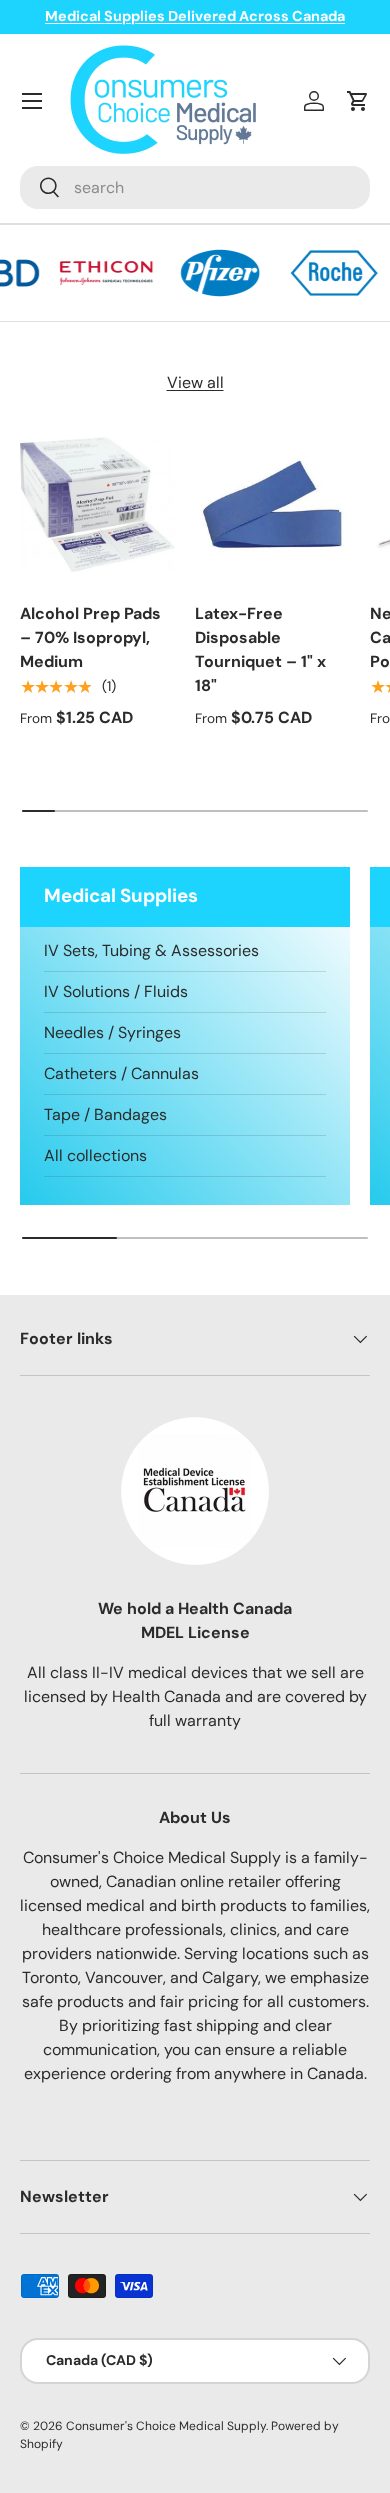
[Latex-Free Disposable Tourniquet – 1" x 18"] (272, 504)
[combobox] (195, 187)
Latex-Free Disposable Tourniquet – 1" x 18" (260, 649)
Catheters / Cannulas (121, 1073)
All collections (95, 1155)
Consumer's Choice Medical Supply (166, 2426)
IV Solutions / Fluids (116, 991)
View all (195, 382)
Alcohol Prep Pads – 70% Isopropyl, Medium (90, 637)
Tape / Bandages (105, 1114)
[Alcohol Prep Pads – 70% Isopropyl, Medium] (97, 504)
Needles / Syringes (112, 1032)
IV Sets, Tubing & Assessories (151, 950)
